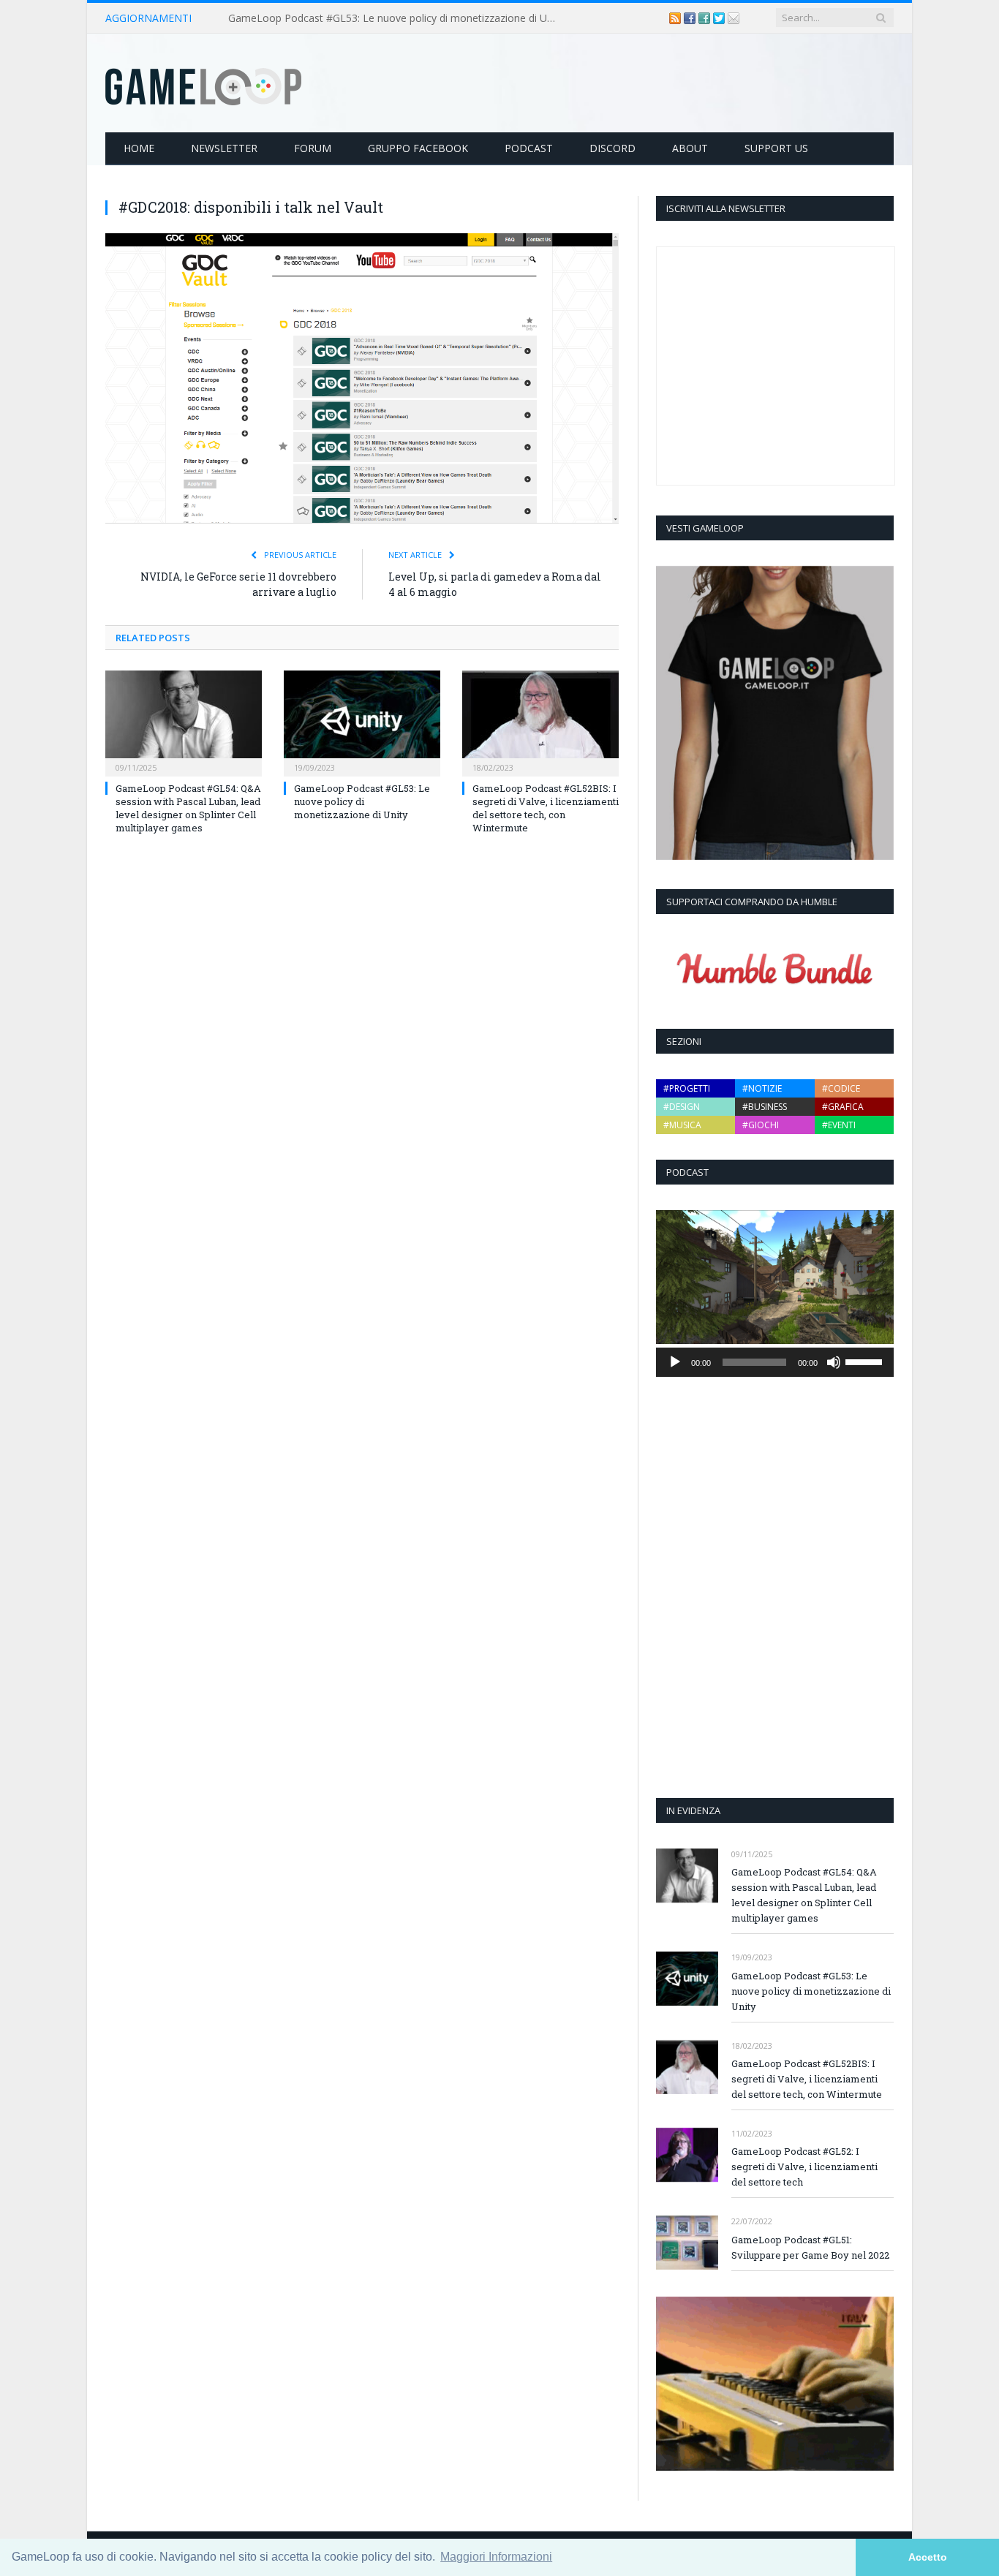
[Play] (675, 1362)
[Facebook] (691, 18)
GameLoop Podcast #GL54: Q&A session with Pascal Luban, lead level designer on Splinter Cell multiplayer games (188, 808)
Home (139, 148)
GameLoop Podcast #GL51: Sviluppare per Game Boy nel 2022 (810, 2247)
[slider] (866, 1361)
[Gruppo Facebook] (706, 18)
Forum (313, 148)
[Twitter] (720, 18)
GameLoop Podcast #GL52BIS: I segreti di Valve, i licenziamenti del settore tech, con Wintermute (546, 808)
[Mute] (834, 1362)
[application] (775, 1362)
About (690, 148)
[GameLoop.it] (203, 83)
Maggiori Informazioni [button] (496, 2557)
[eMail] (734, 18)
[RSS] (676, 18)
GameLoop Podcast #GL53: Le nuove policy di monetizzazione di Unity (396, 18)
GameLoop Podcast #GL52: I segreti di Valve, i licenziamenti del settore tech (804, 2167)
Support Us (776, 148)
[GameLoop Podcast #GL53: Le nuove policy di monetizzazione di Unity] (362, 722)
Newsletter (224, 148)
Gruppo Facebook (418, 148)
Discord (612, 148)
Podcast (529, 148)
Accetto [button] (928, 2557)
